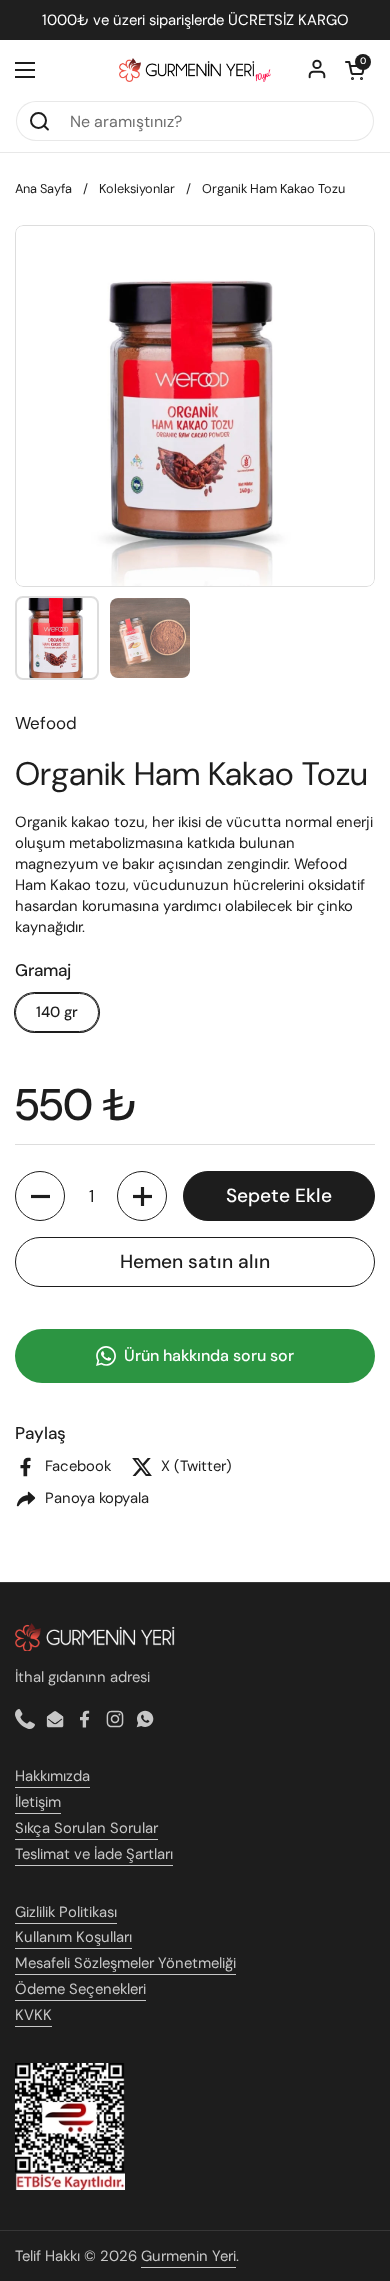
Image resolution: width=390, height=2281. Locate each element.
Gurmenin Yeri (188, 2256)
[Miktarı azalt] (40, 1196)
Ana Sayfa (43, 188)
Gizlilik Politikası (66, 1912)
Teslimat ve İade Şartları (94, 1854)
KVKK (33, 2015)
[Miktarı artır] (142, 1196)
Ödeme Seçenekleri (80, 1989)
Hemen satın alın (195, 1261)
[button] (355, 70)
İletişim (38, 1802)
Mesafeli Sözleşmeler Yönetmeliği (125, 1963)
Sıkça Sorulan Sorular (86, 1828)
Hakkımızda (52, 1776)
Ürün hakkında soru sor (209, 1355)
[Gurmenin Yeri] (195, 70)
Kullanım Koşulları (73, 1937)
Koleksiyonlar (137, 188)
